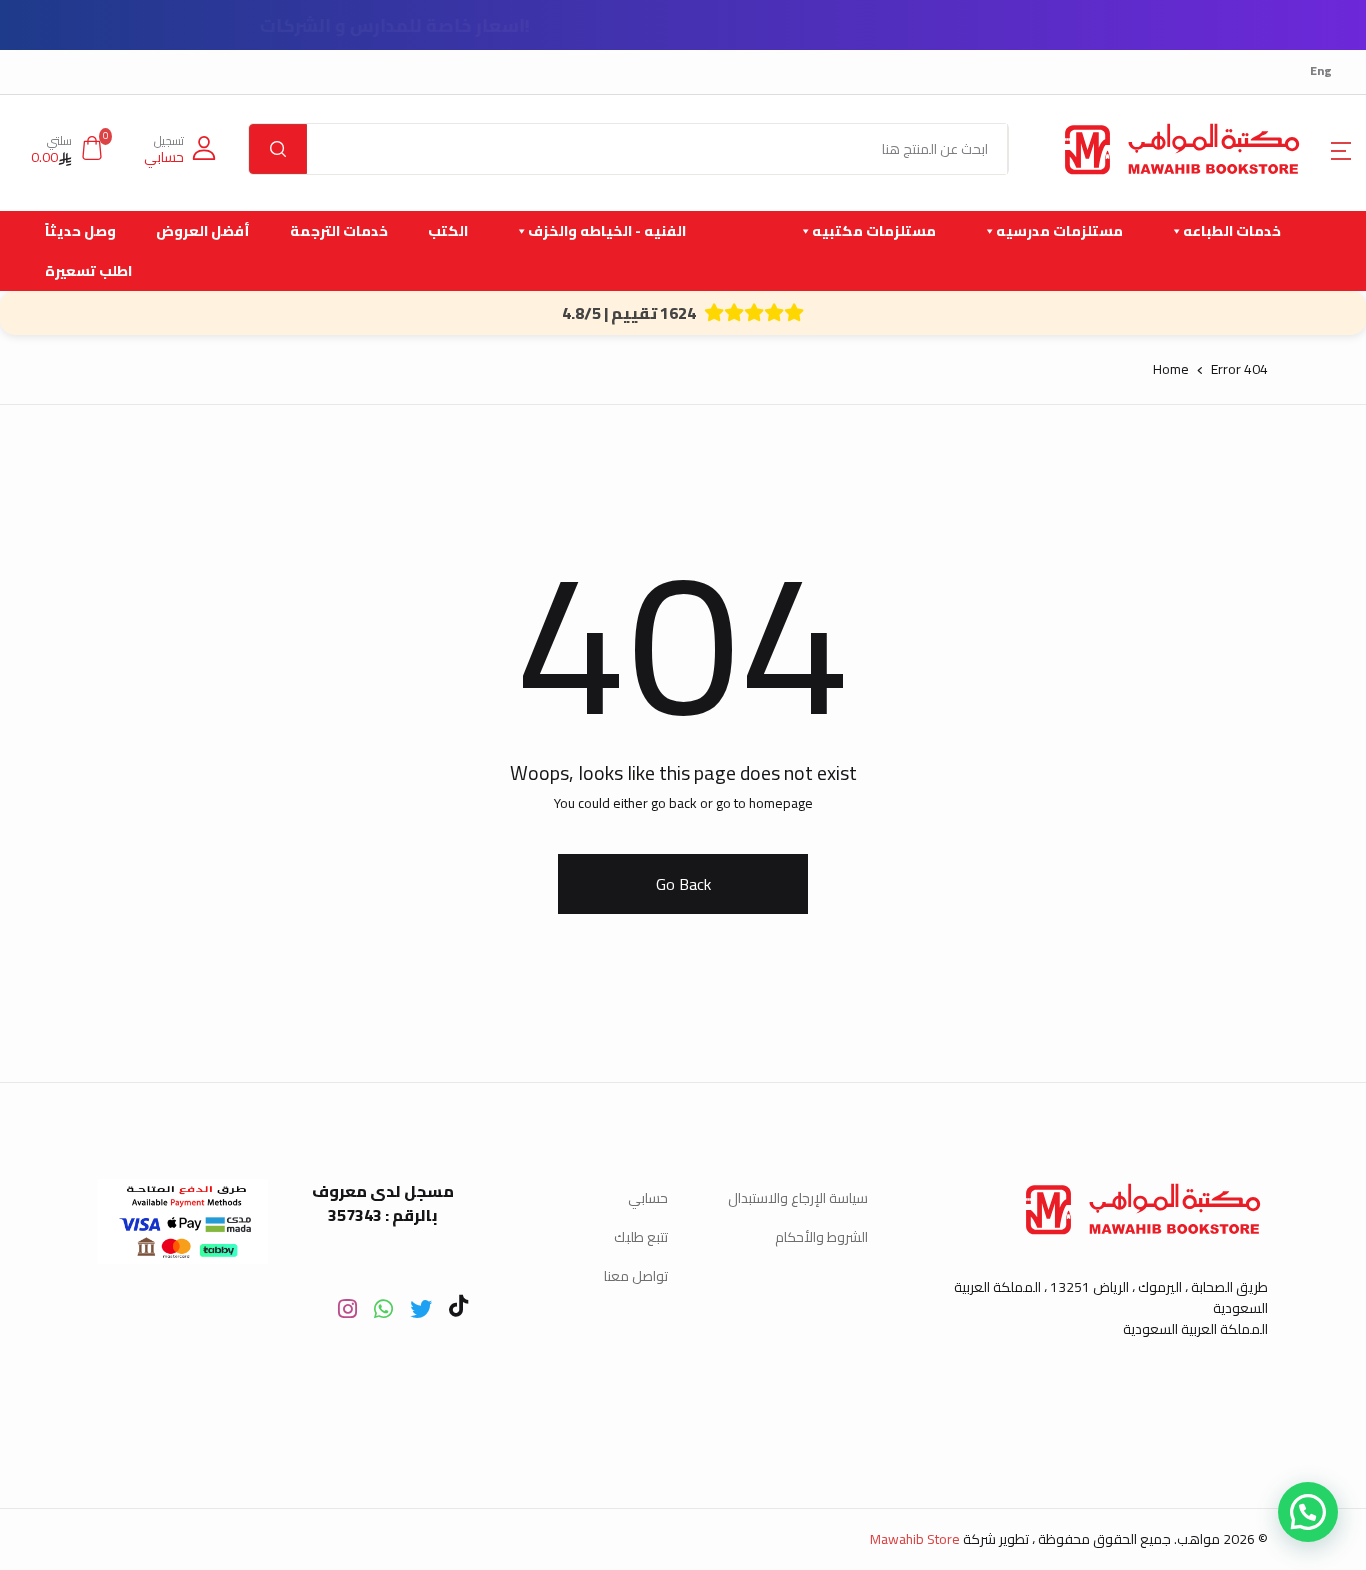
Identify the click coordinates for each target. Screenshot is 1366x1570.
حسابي (648, 1198)
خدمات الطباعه (1232, 231)
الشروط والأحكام (821, 1237)
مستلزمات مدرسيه (1059, 231)
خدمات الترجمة (339, 231)
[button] (1341, 149)
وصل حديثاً (80, 231)
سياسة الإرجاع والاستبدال (798, 1198)
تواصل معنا (636, 1276)
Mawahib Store (915, 1539)
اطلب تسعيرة (88, 271)
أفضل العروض (203, 231)
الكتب (448, 231)
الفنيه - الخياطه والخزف (607, 231)
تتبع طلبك (641, 1237)
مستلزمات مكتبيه (874, 231)
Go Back (683, 884)
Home (1171, 369)
